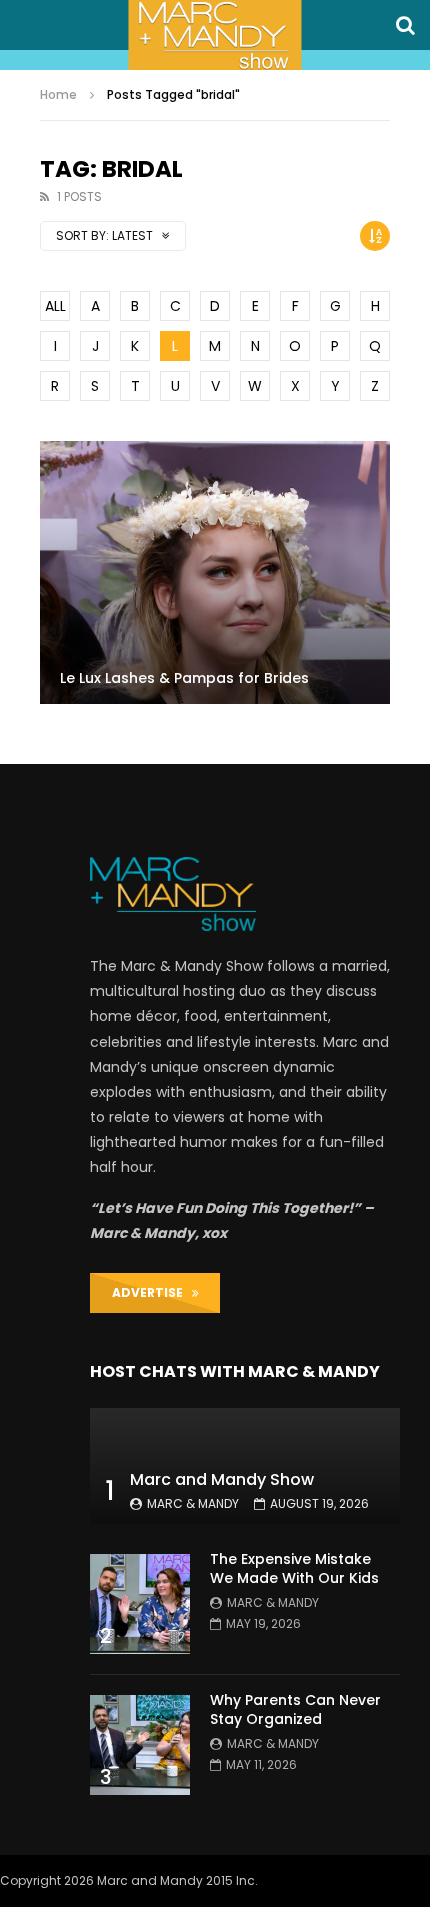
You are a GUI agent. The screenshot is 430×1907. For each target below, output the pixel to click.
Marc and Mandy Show (222, 1479)
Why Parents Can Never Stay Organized (295, 1709)
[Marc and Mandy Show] (214, 35)
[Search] (405, 25)
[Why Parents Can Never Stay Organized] (140, 1745)
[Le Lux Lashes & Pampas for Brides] (215, 572)
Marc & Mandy (193, 1503)
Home (58, 94)
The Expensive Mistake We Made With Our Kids (294, 1568)
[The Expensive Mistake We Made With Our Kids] (140, 1604)
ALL (55, 306)
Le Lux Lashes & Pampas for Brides (184, 678)
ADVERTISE (152, 1292)
